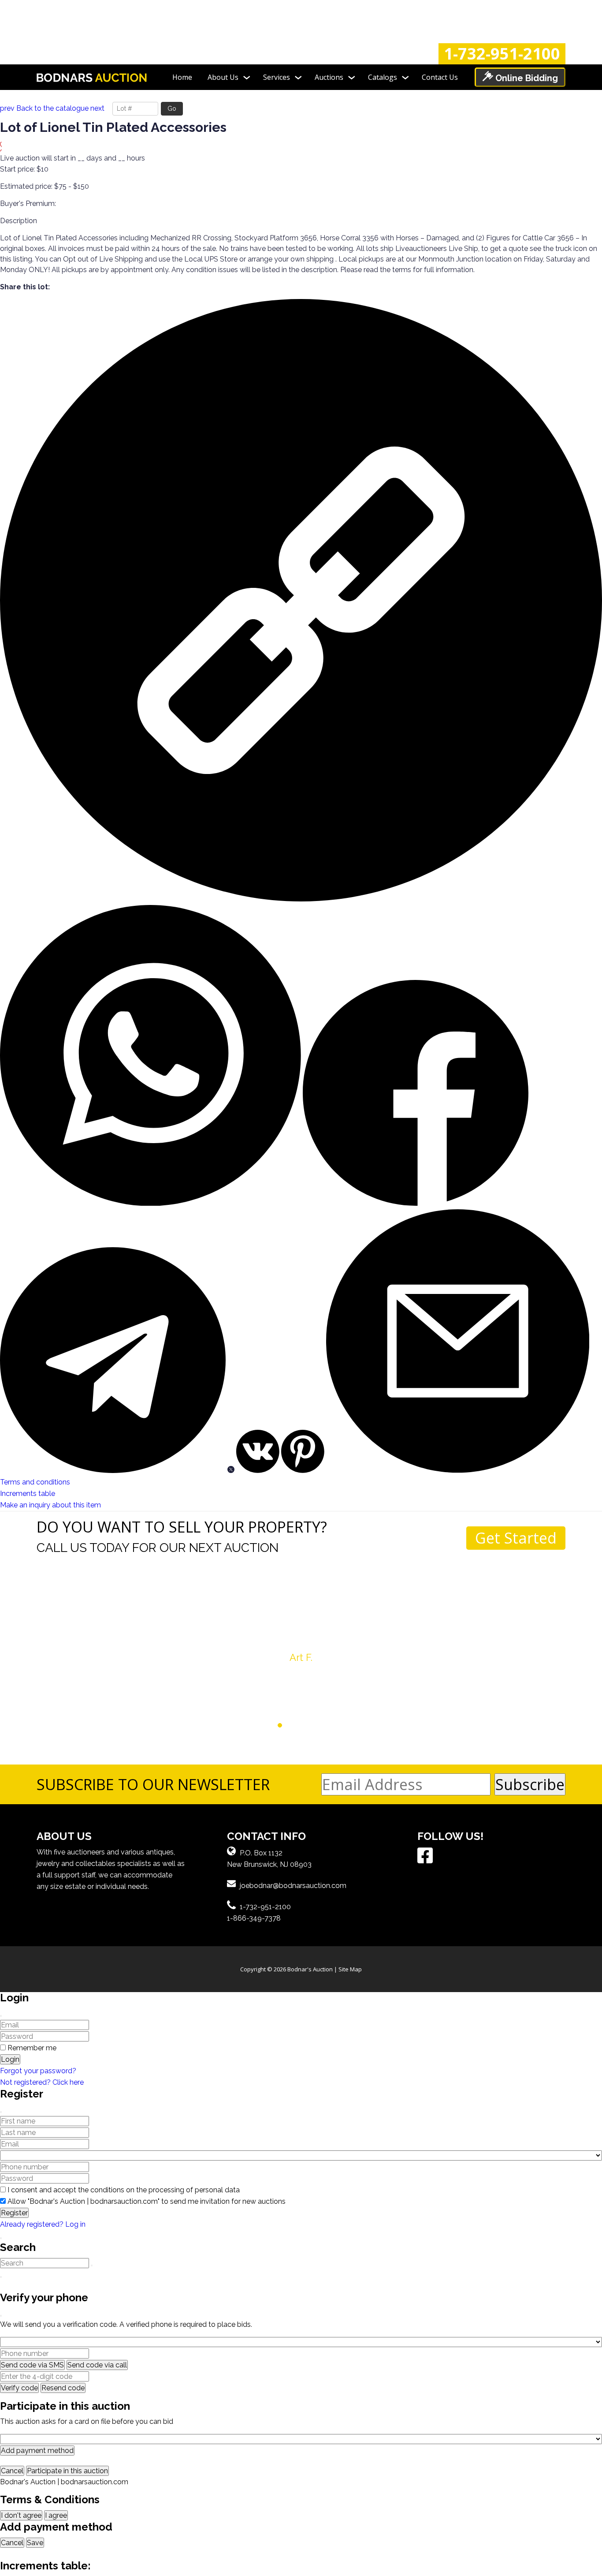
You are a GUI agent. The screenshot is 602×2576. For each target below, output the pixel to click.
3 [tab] (280, 1725)
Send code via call (97, 2365)
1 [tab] (263, 1725)
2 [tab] (272, 1725)
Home (182, 77)
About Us (223, 77)
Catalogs (383, 77)
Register (14, 2213)
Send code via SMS (32, 2365)
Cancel (12, 2471)
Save (35, 2543)
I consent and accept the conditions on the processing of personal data (124, 2190)
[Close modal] (1, 2016)
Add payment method (37, 2451)
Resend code (63, 2388)
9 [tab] (330, 1725)
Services (277, 77)
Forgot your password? (38, 2071)
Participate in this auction (67, 2471)
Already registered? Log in (43, 2224)
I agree (56, 2515)
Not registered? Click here (42, 2082)
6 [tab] (305, 1725)
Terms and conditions (35, 1482)
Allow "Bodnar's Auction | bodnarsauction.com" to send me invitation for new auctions (147, 2201)
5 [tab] (297, 1725)
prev (7, 108)
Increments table (28, 1494)
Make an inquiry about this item (50, 1505)
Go (172, 108)
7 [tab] (314, 1725)
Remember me (32, 2048)
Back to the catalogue (52, 108)
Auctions (329, 77)
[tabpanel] (301, 1619)
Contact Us (440, 77)
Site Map (350, 1969)
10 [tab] (339, 1725)
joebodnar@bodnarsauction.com (293, 1886)
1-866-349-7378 (254, 1918)
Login (10, 2059)
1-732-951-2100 (502, 54)
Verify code (19, 2388)
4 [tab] (288, 1725)
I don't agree (21, 2515)
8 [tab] (322, 1725)
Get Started (516, 1538)
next (97, 108)
